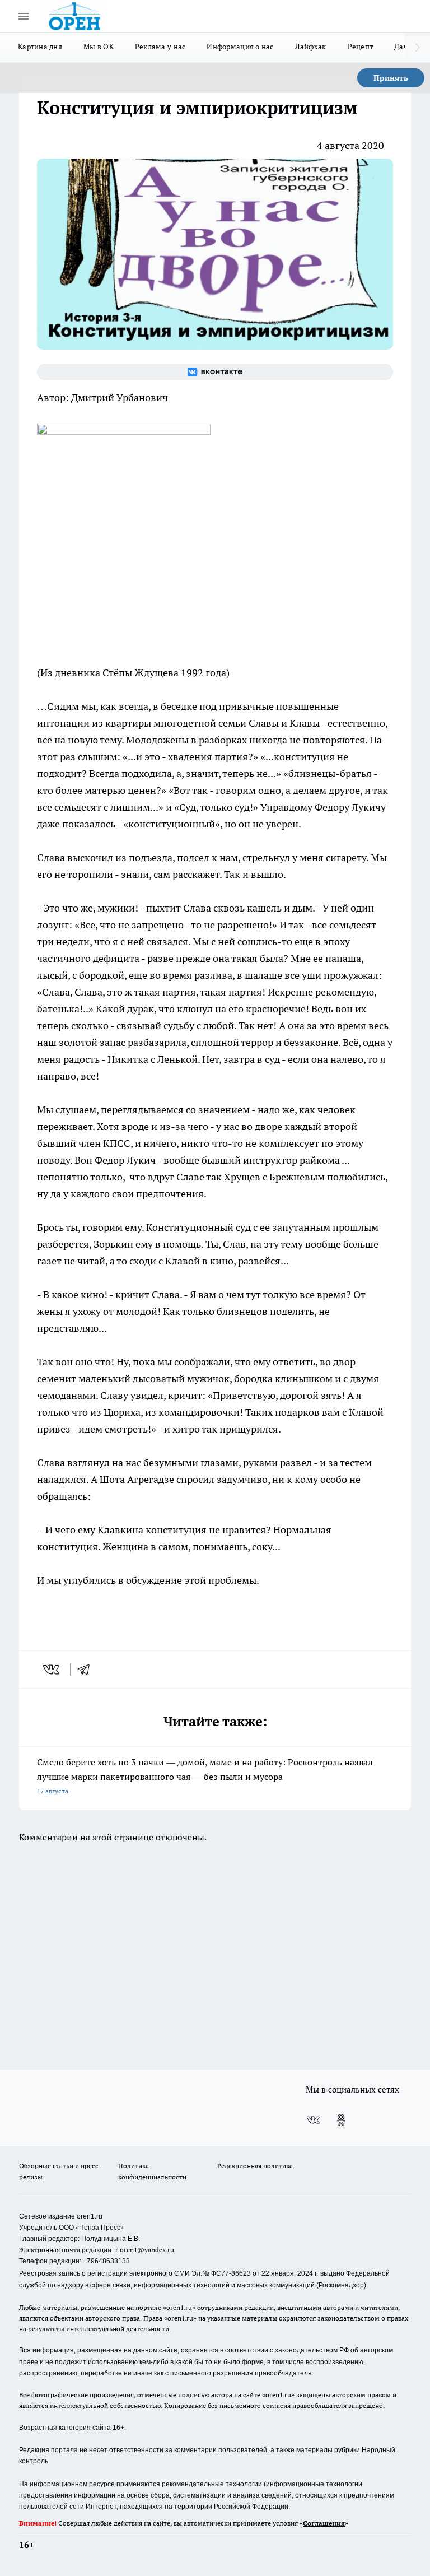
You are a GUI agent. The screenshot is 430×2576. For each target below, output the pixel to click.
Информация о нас (240, 47)
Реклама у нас (160, 47)
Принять (391, 78)
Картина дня (40, 47)
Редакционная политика (255, 2166)
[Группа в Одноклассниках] (341, 2120)
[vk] (52, 1670)
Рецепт (361, 47)
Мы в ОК (99, 47)
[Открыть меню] (24, 16)
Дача (403, 47)
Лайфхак (311, 47)
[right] (417, 48)
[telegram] (87, 1670)
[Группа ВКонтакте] (215, 372)
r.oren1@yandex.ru (145, 2250)
